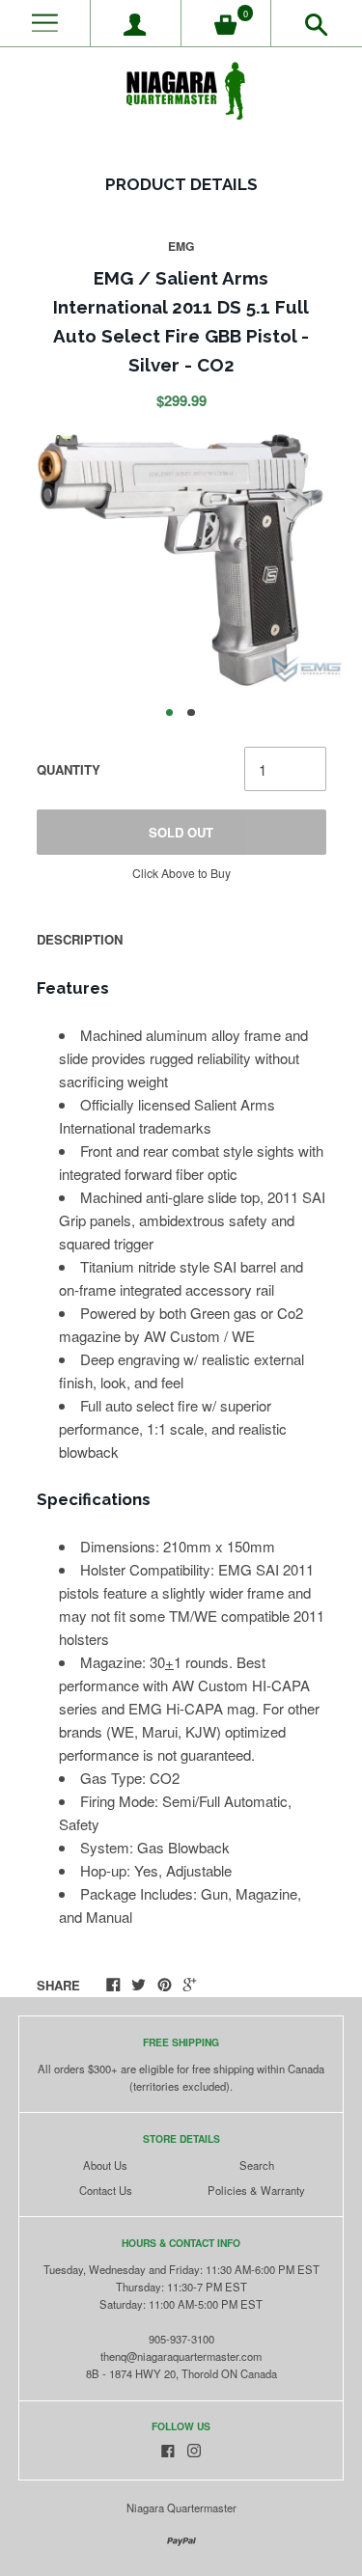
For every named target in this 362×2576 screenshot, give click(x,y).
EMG (181, 246)
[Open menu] (45, 24)
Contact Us (106, 2190)
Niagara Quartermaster (181, 2507)
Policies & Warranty (256, 2190)
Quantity (69, 769)
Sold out (181, 832)
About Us (105, 2165)
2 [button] (191, 713)
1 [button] (170, 713)
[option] (181, 560)
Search (257, 2165)
